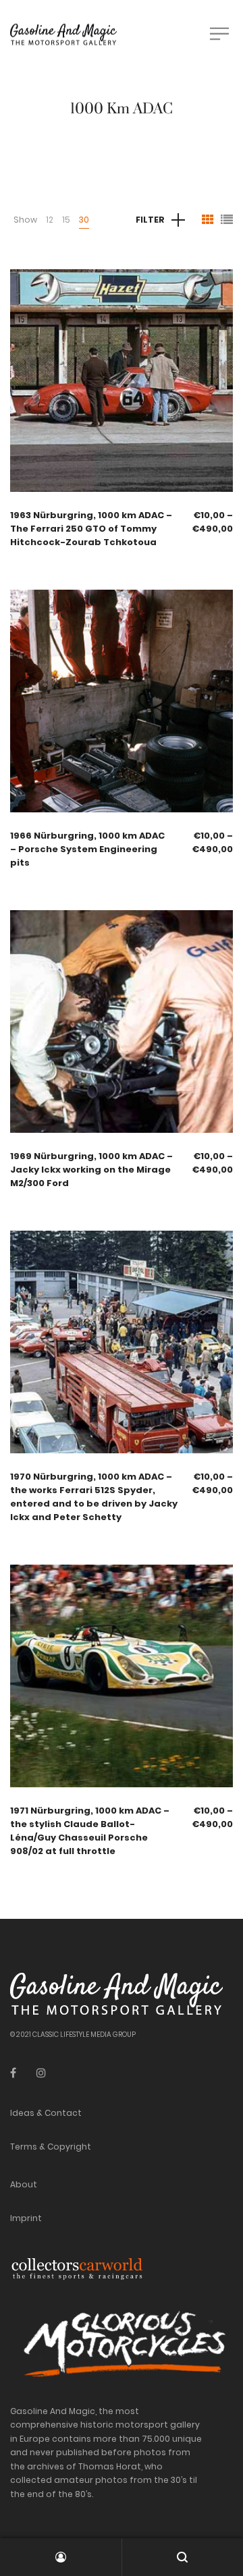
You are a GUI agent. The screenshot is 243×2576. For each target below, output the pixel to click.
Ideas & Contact (46, 2113)
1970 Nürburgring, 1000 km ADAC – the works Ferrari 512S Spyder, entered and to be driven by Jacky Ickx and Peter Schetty (94, 1497)
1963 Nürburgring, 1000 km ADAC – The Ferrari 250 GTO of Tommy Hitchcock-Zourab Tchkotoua (91, 529)
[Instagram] (41, 2073)
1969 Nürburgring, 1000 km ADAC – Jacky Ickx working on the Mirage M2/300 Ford (91, 1170)
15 (66, 220)
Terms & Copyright (51, 2147)
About (24, 2184)
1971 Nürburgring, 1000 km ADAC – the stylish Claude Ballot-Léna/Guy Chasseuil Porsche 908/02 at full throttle (90, 1831)
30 (84, 220)
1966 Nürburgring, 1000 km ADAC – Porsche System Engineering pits (87, 849)
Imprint (26, 2218)
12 (50, 220)
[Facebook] (13, 2073)
